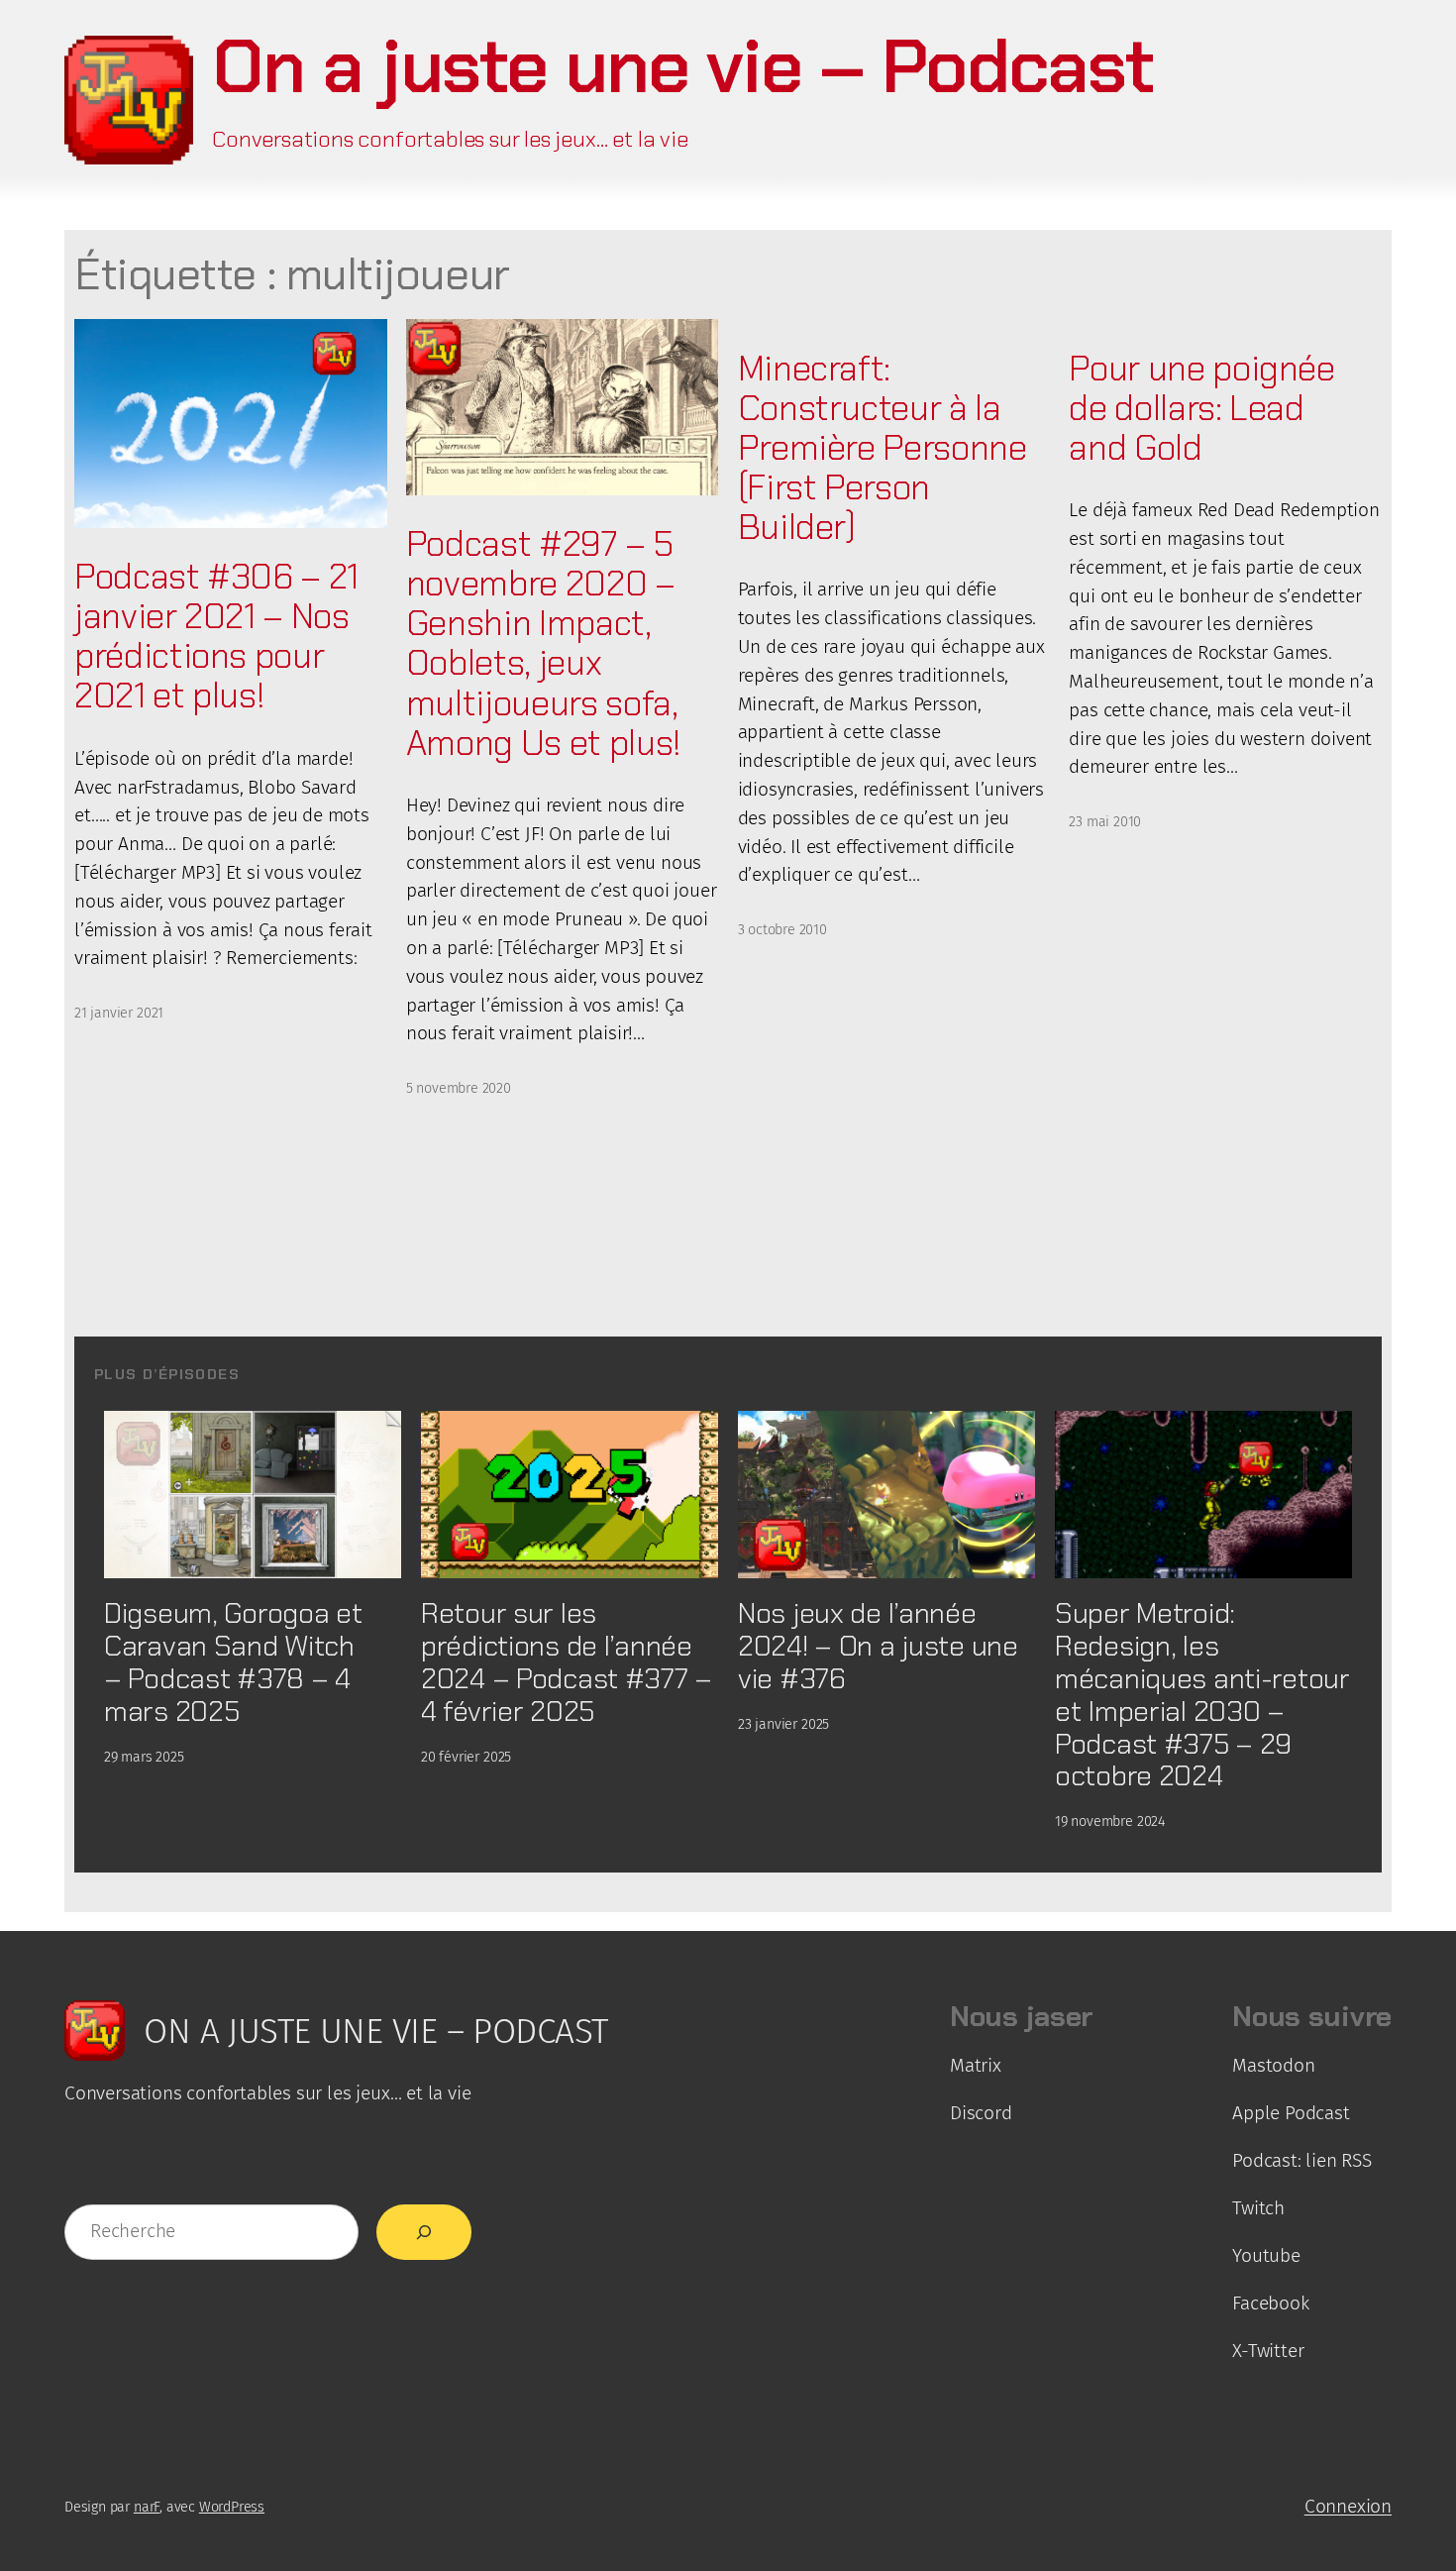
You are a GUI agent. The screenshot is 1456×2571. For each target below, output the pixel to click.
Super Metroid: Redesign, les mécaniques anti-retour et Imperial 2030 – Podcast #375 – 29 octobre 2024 (1202, 1695)
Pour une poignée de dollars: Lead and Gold (1201, 408)
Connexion (1348, 2506)
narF (147, 2507)
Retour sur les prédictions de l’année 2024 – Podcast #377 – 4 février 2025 (567, 1662)
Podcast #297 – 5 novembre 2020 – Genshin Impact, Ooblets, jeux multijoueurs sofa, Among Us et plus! (544, 643)
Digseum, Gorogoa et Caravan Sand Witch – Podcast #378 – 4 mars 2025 (233, 1662)
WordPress (232, 2507)
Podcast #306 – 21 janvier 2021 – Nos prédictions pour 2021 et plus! (216, 637)
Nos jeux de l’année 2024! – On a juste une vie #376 (878, 1646)
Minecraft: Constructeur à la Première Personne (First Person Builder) (883, 448)
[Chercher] (424, 2232)
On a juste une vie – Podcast (682, 66)
